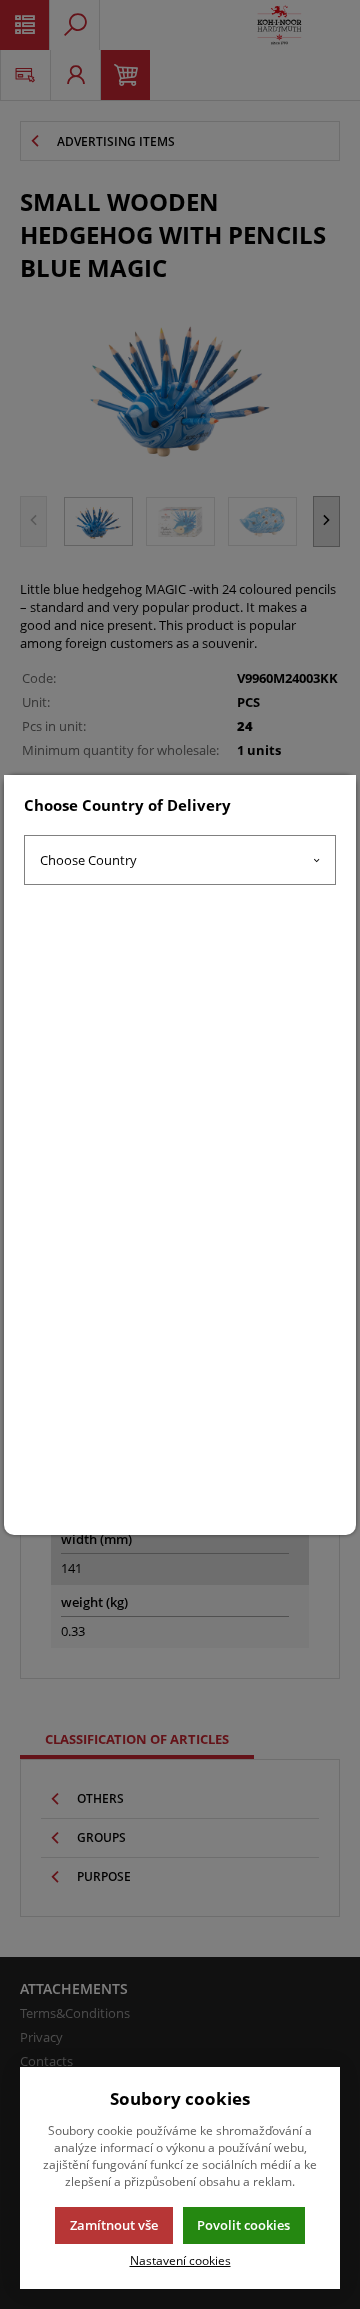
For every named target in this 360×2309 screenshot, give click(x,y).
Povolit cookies (243, 2225)
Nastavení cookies (180, 2260)
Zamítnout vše (114, 2225)
